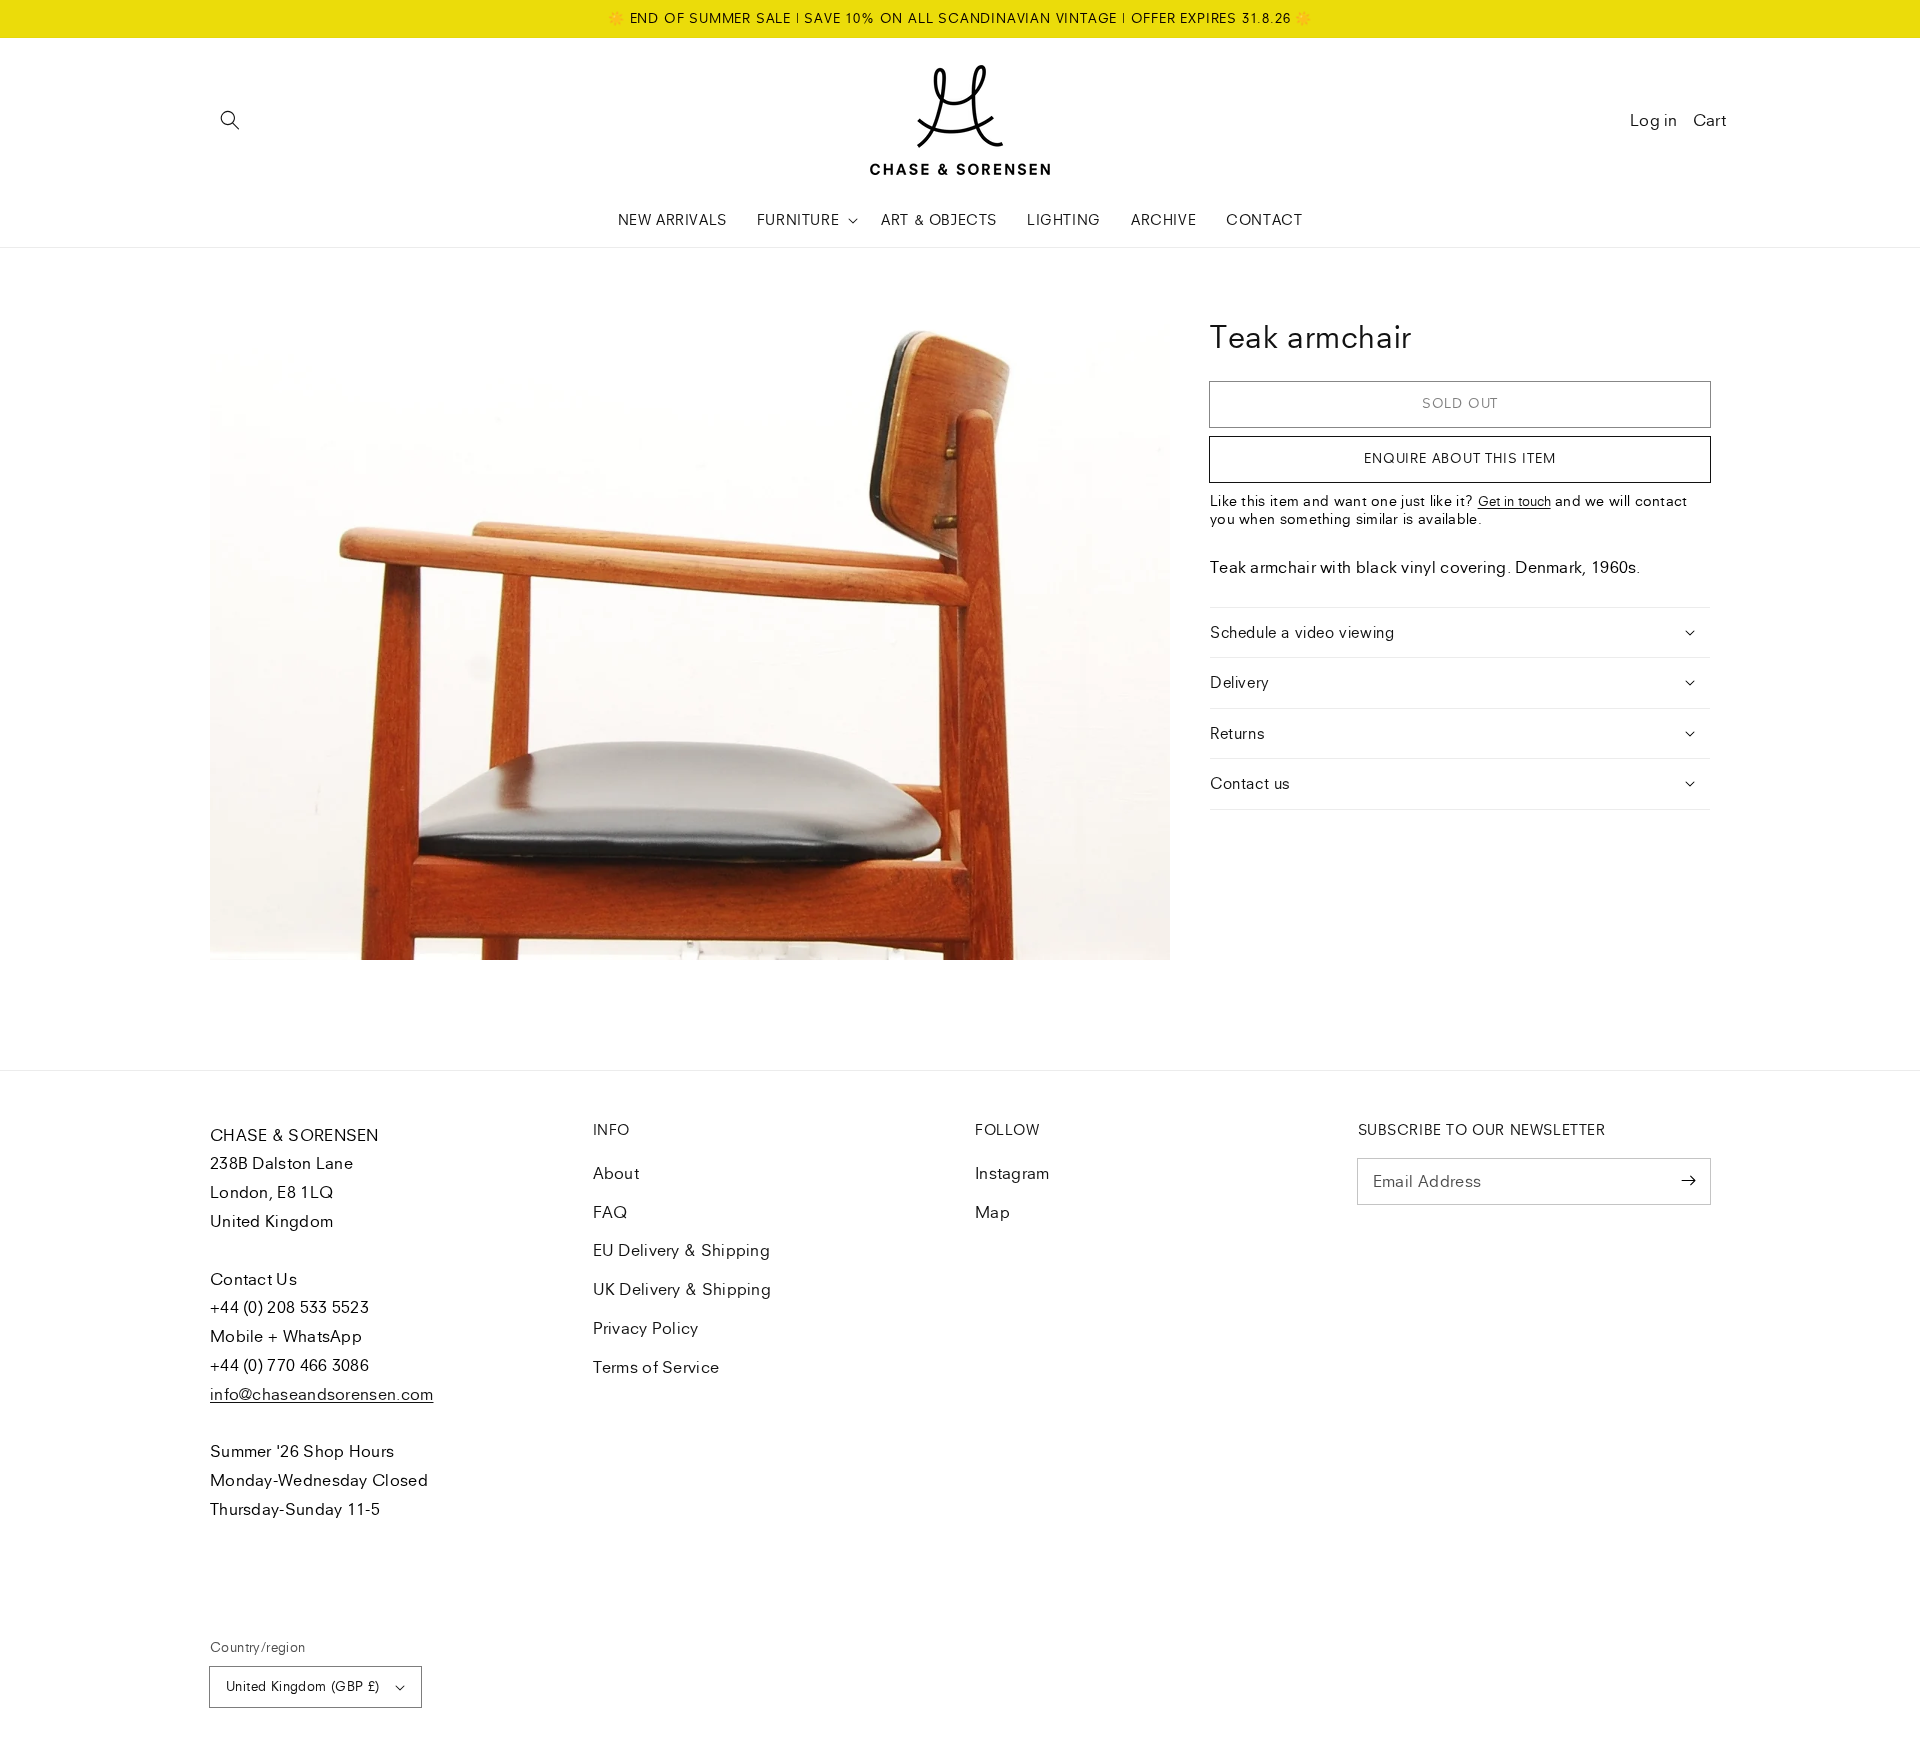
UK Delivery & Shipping (682, 1289)
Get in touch (1514, 501)
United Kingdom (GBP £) (303, 1686)
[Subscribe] (1688, 1181)
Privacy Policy (646, 1328)
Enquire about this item (1459, 458)
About (616, 1173)
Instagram (1012, 1173)
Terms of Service (656, 1367)
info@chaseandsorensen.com (322, 1394)
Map (992, 1212)
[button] (230, 120)
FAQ (610, 1212)
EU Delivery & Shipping (682, 1250)
